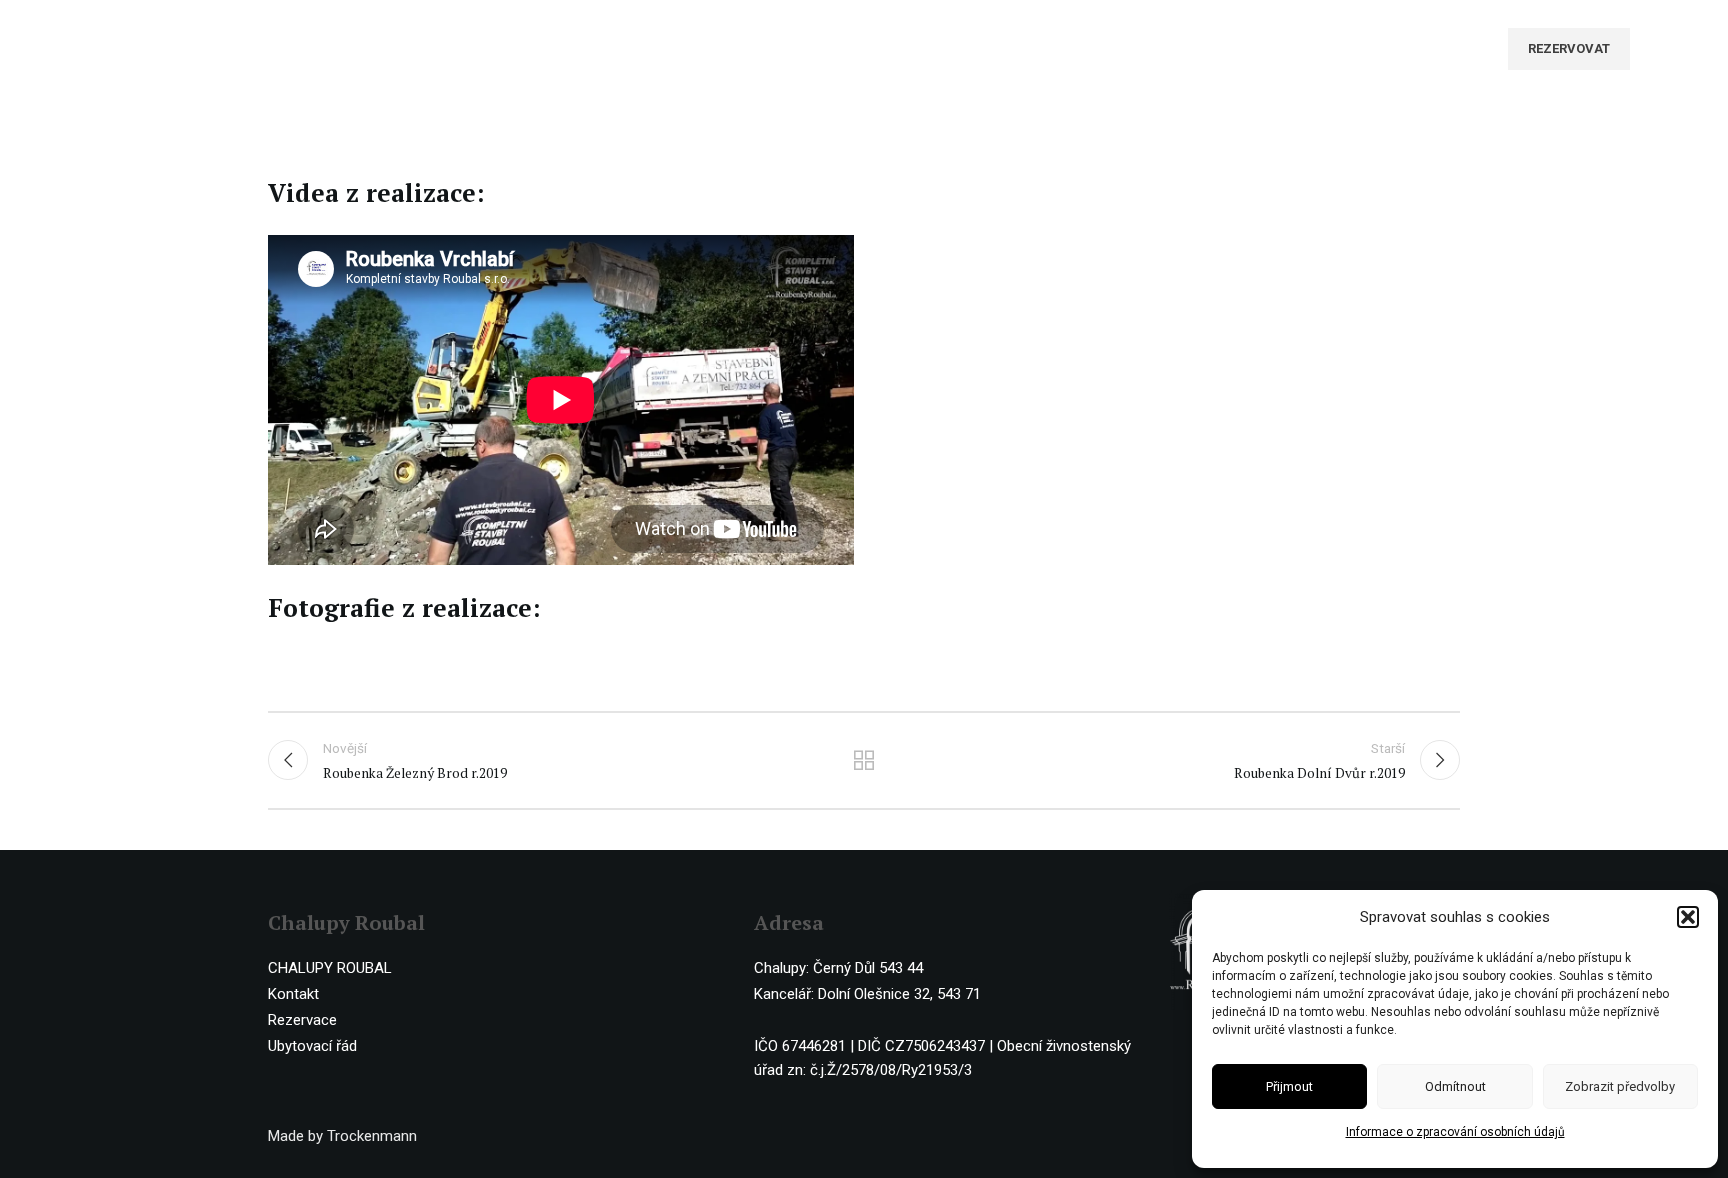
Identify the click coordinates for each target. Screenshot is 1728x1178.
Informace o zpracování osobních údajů (1455, 1132)
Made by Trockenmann (342, 1136)
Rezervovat (1569, 48)
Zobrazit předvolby (1620, 1086)
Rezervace (302, 1020)
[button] (1688, 917)
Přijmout (1289, 1086)
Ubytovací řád (312, 1046)
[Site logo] (158, 48)
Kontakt (293, 994)
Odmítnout (1455, 1086)
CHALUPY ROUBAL (330, 968)
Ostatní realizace (864, 760)
